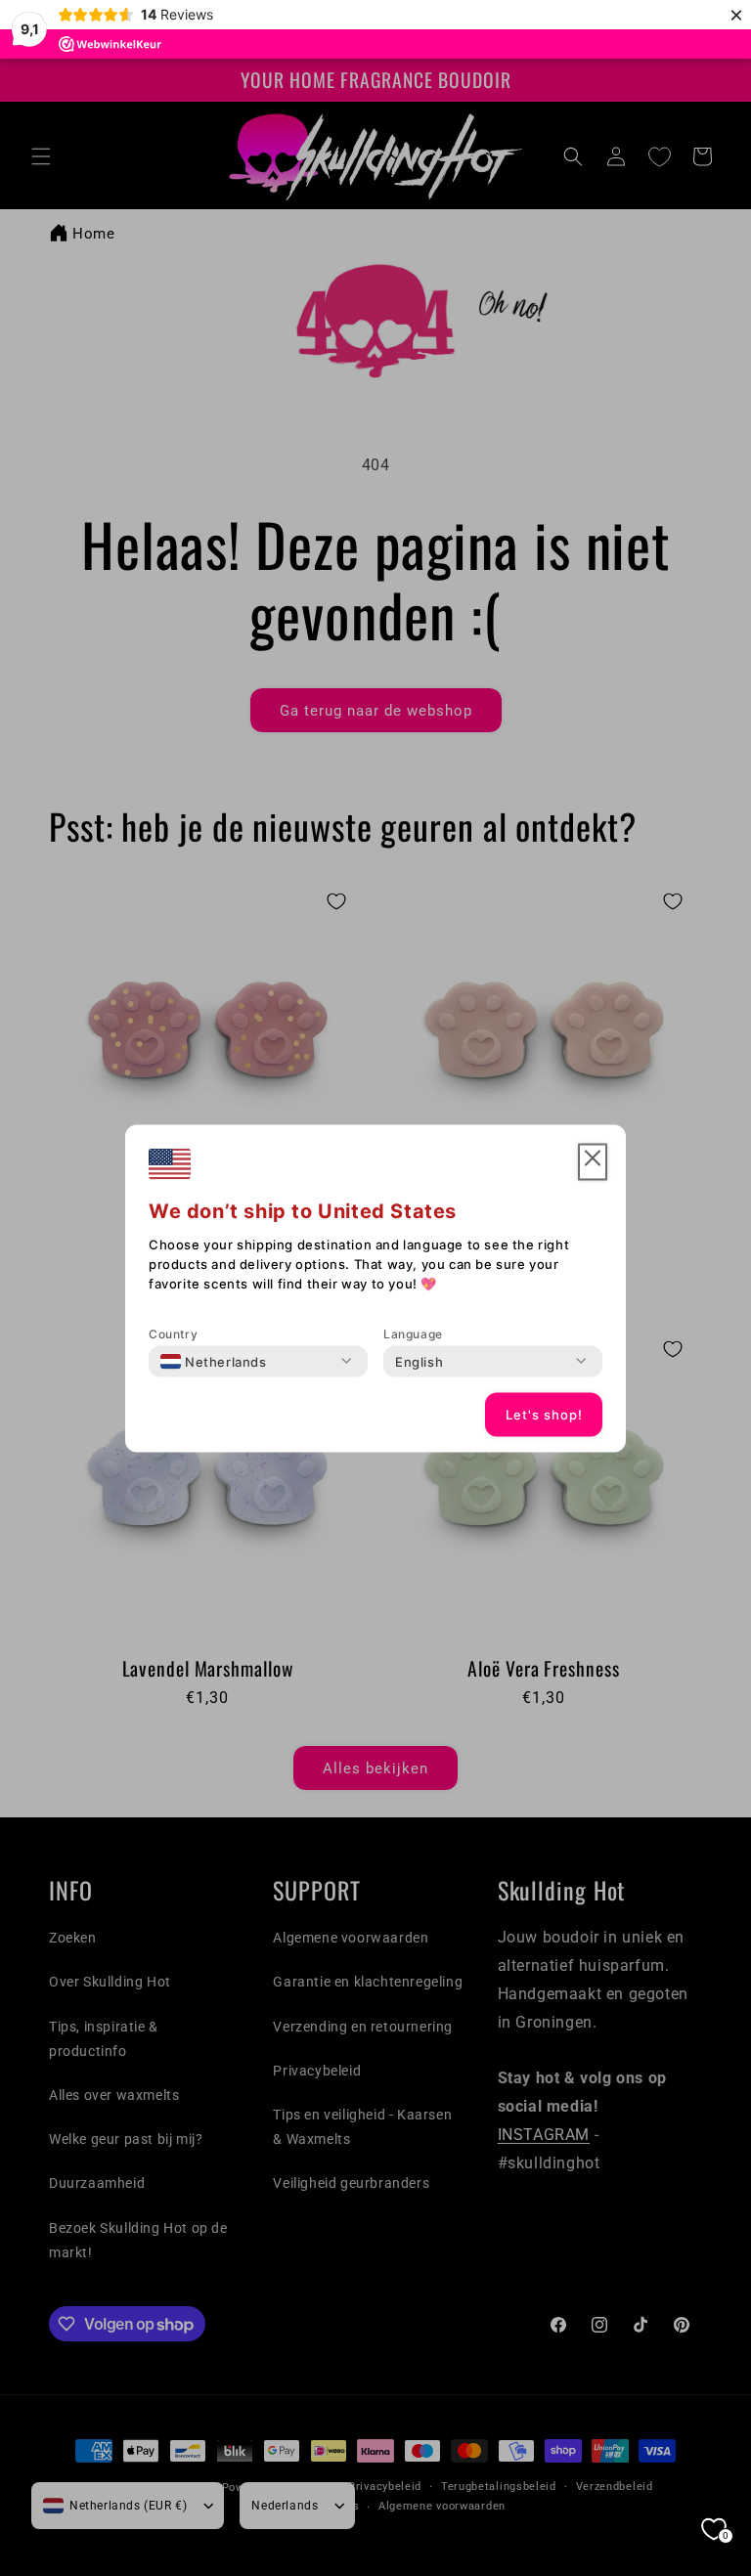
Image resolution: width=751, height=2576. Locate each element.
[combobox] (214, 1361)
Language (413, 1333)
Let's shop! (544, 1415)
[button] (593, 1162)
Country (173, 1333)
